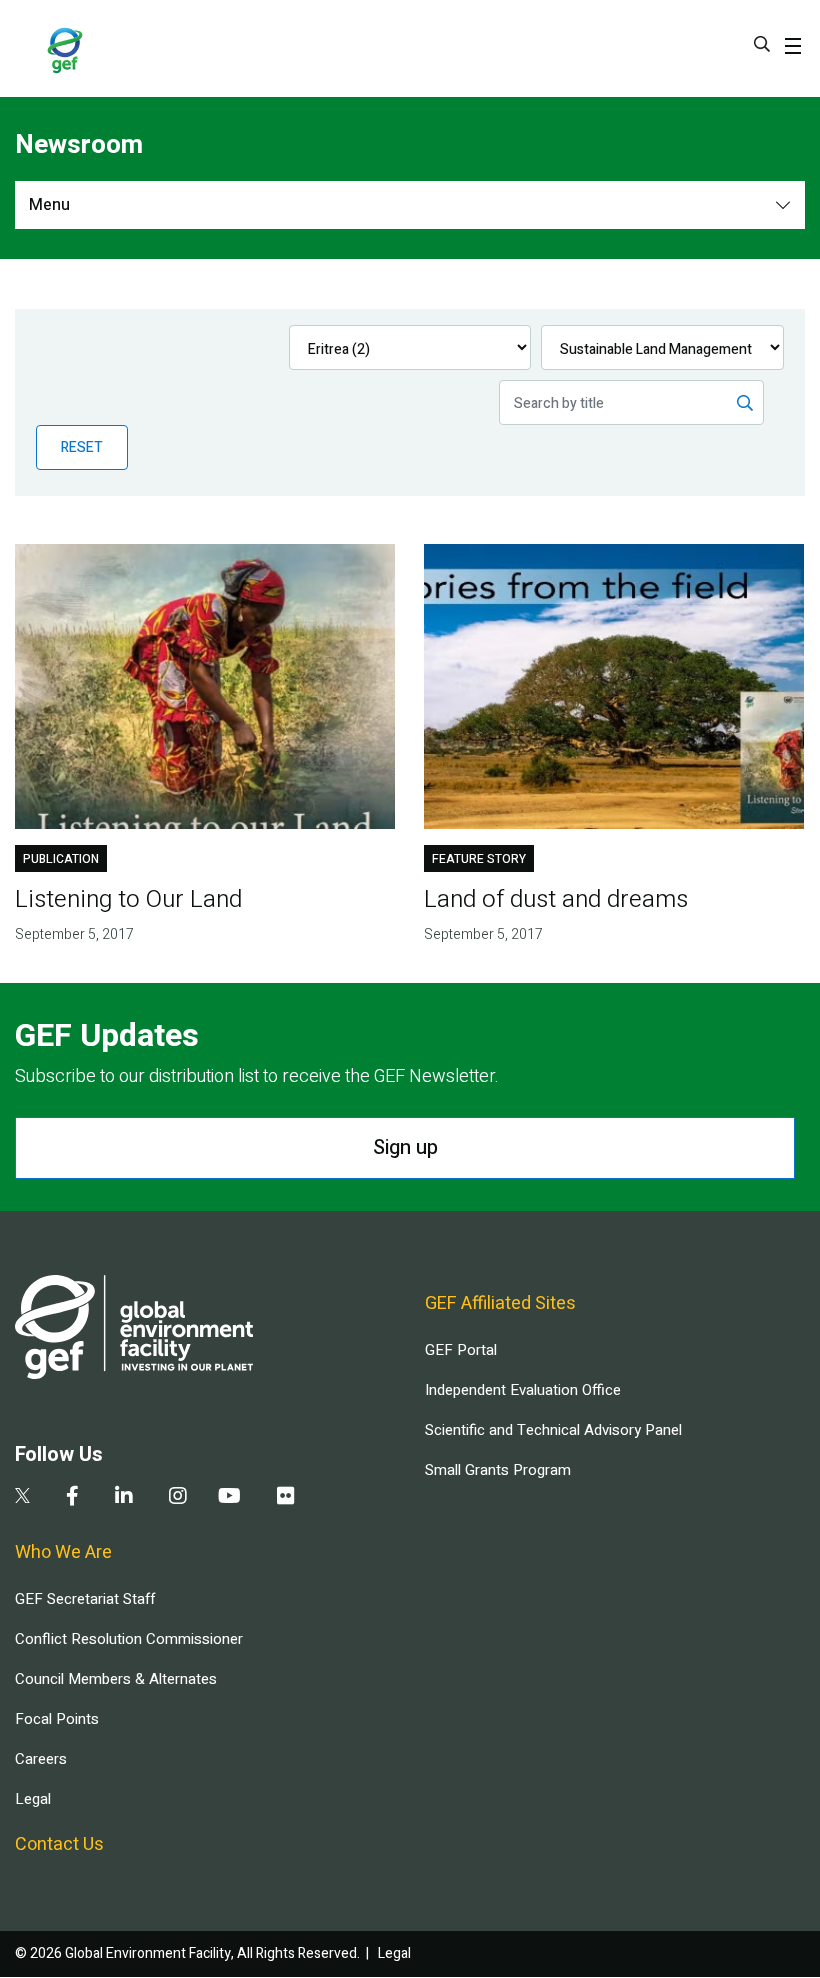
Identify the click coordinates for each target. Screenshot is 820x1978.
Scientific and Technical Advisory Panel (553, 1430)
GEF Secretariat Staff (85, 1599)
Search (762, 44)
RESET (82, 447)
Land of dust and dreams (556, 899)
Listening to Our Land (128, 899)
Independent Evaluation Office (523, 1390)
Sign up (405, 1147)
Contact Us (59, 1844)
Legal (33, 1799)
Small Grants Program (498, 1470)
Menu (49, 205)
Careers (41, 1759)
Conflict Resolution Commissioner (129, 1639)
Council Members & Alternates (116, 1679)
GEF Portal (461, 1350)
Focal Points (57, 1719)
